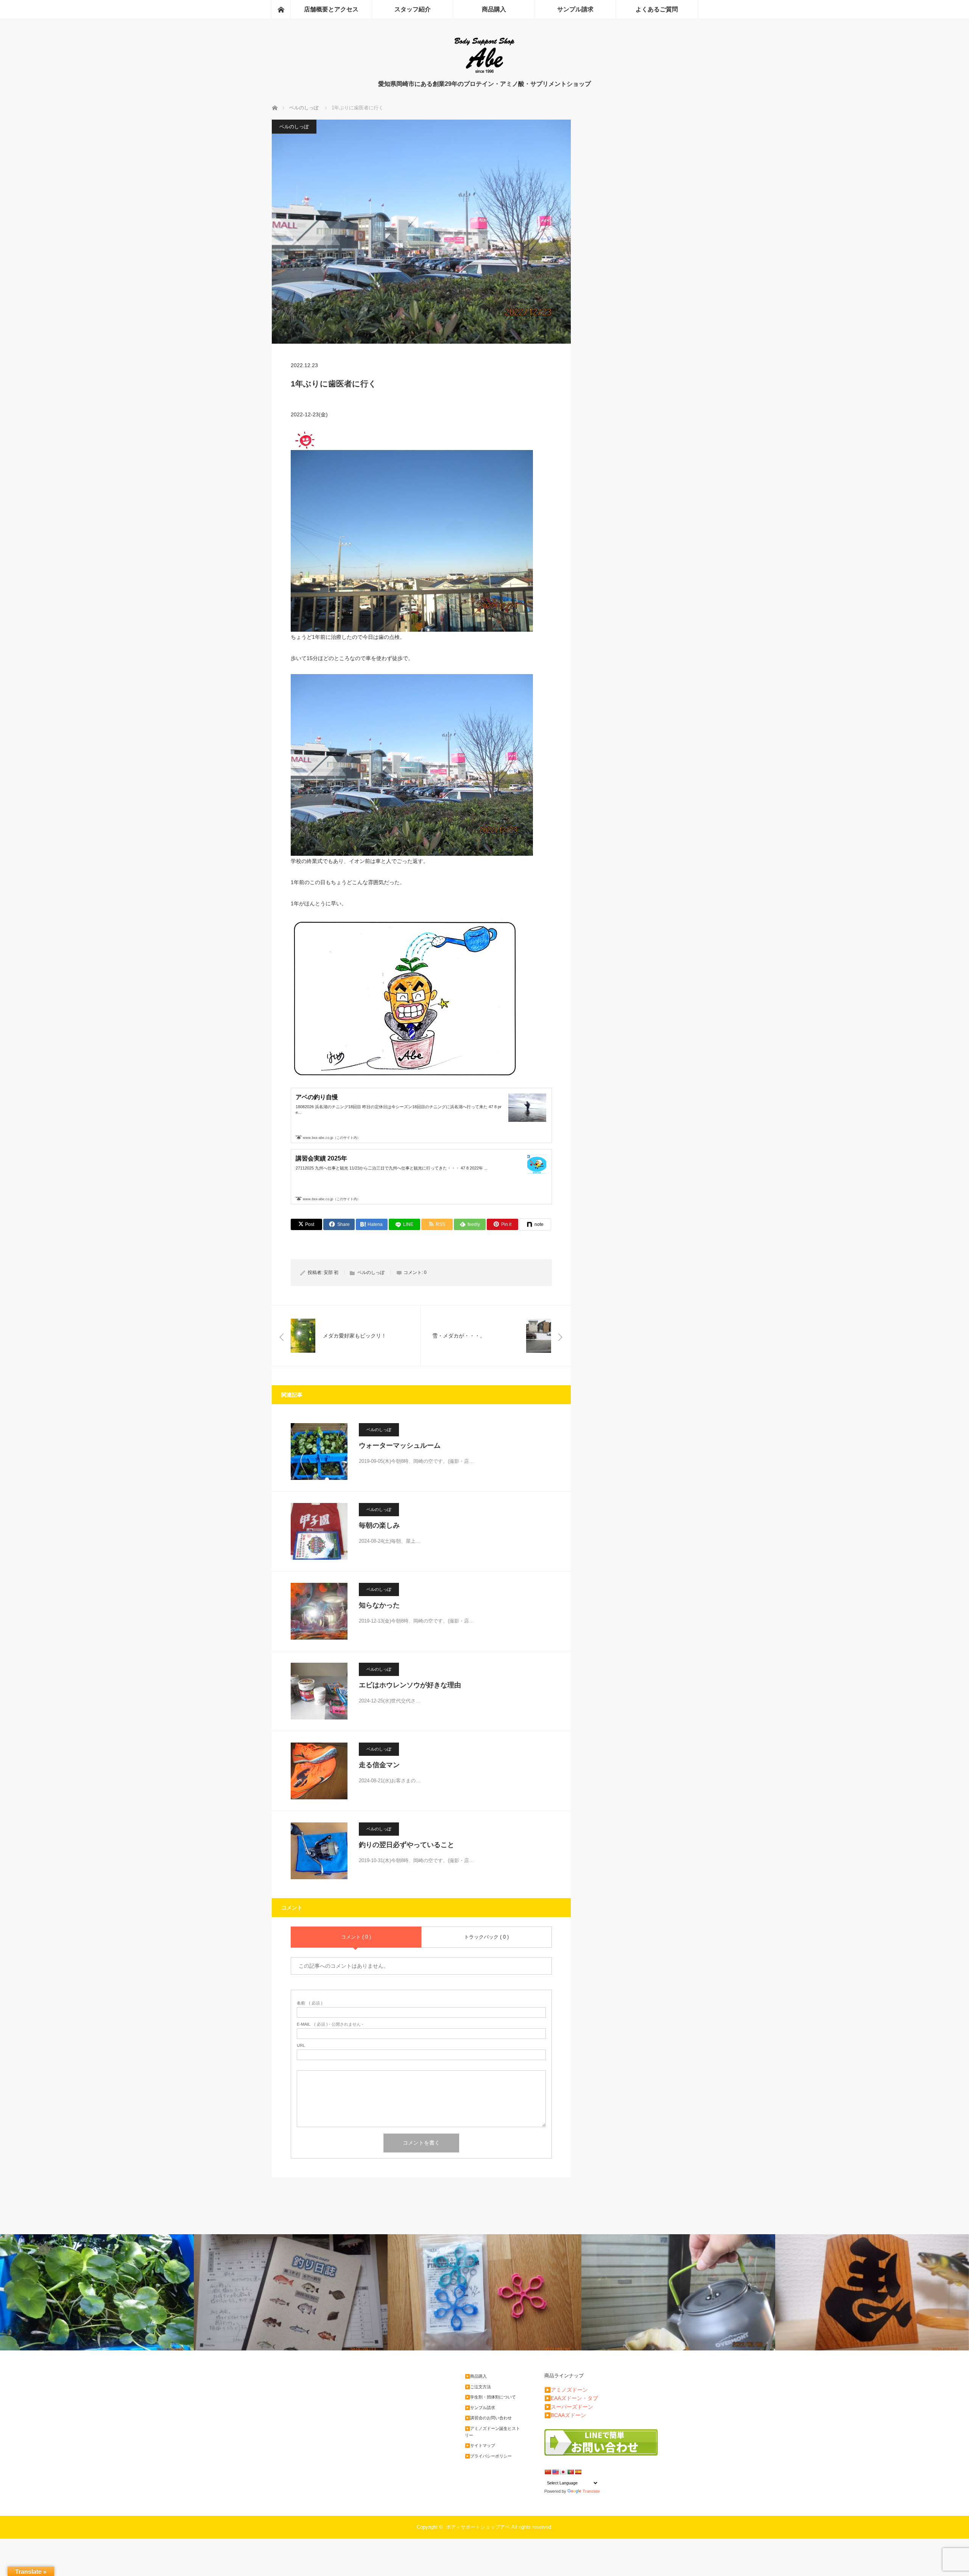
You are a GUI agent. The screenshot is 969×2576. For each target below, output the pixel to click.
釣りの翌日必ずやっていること (407, 1845)
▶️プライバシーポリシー (488, 2456)
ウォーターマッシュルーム (400, 1445)
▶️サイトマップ (480, 2445)
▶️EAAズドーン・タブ (571, 2398)
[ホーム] (281, 9)
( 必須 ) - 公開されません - (330, 2024)
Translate (591, 2491)
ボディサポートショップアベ (478, 2527)
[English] (555, 2472)
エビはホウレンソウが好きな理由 (410, 1685)
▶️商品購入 (476, 2376)
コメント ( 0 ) (356, 1937)
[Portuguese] (570, 2472)
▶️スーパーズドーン (569, 2407)
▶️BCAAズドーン (565, 2415)
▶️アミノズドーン (566, 2390)
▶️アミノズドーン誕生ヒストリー (492, 2432)
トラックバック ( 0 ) (486, 1937)
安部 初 (331, 1272)
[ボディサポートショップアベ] (484, 72)
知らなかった (379, 1605)
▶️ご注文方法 (478, 2387)
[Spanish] (578, 2472)
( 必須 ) (310, 2003)
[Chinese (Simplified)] (548, 2472)
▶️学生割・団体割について (490, 2397)
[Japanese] (563, 2472)
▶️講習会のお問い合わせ (488, 2418)
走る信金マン (379, 1765)
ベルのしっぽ (294, 127)
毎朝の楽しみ (379, 1525)
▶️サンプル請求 (480, 2408)
